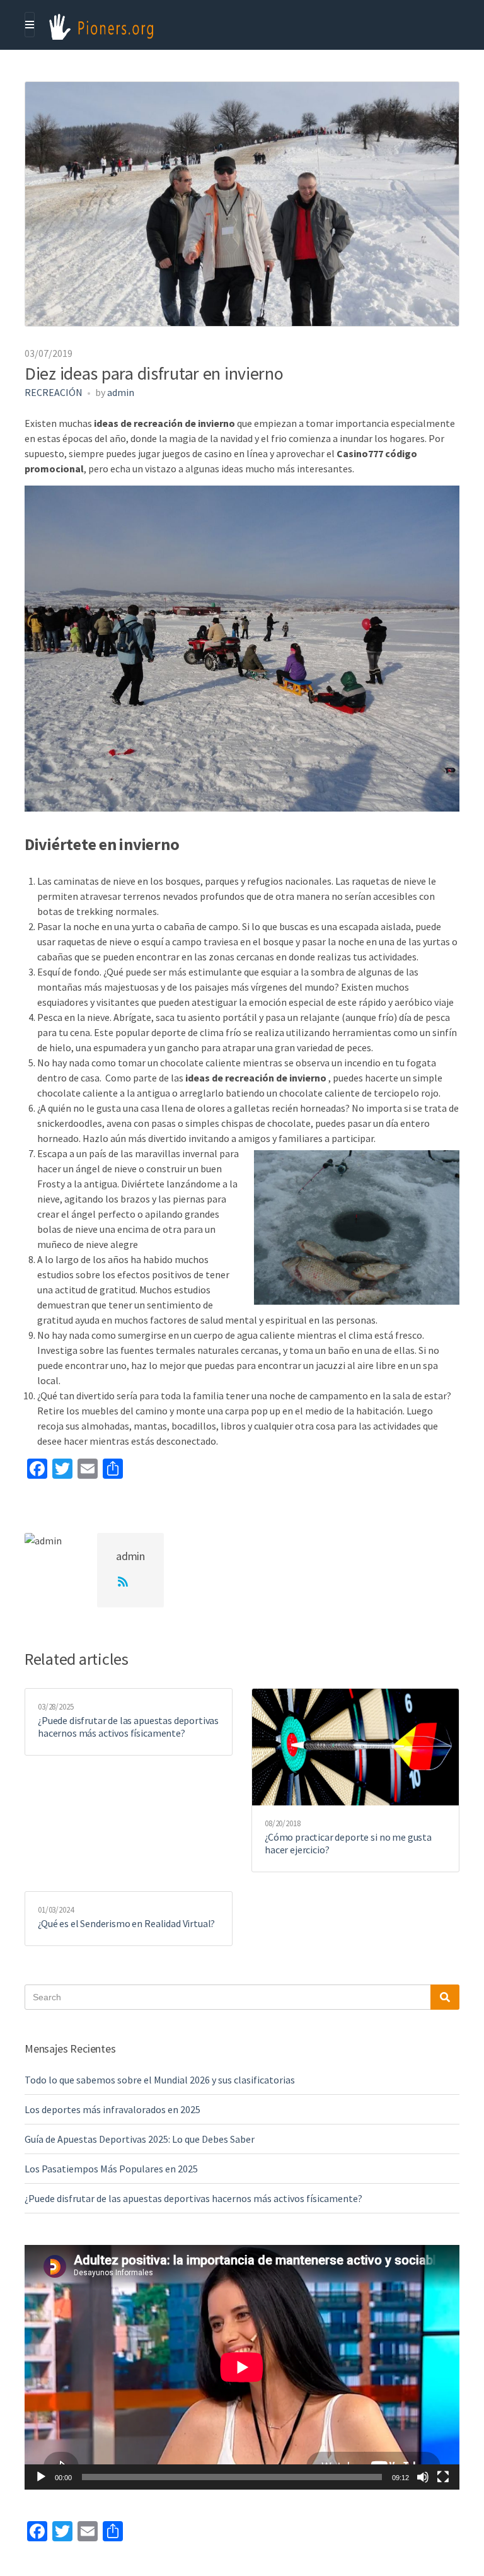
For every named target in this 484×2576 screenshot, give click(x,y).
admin (121, 392)
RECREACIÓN (54, 392)
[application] (242, 2367)
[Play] (41, 2477)
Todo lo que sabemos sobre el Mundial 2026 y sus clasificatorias (160, 2080)
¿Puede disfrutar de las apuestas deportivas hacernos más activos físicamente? (128, 1727)
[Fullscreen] (443, 2477)
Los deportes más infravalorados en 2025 (112, 2109)
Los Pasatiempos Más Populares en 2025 (111, 2169)
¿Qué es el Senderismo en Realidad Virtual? (126, 1923)
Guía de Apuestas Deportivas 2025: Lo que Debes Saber (140, 2139)
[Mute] (423, 2477)
